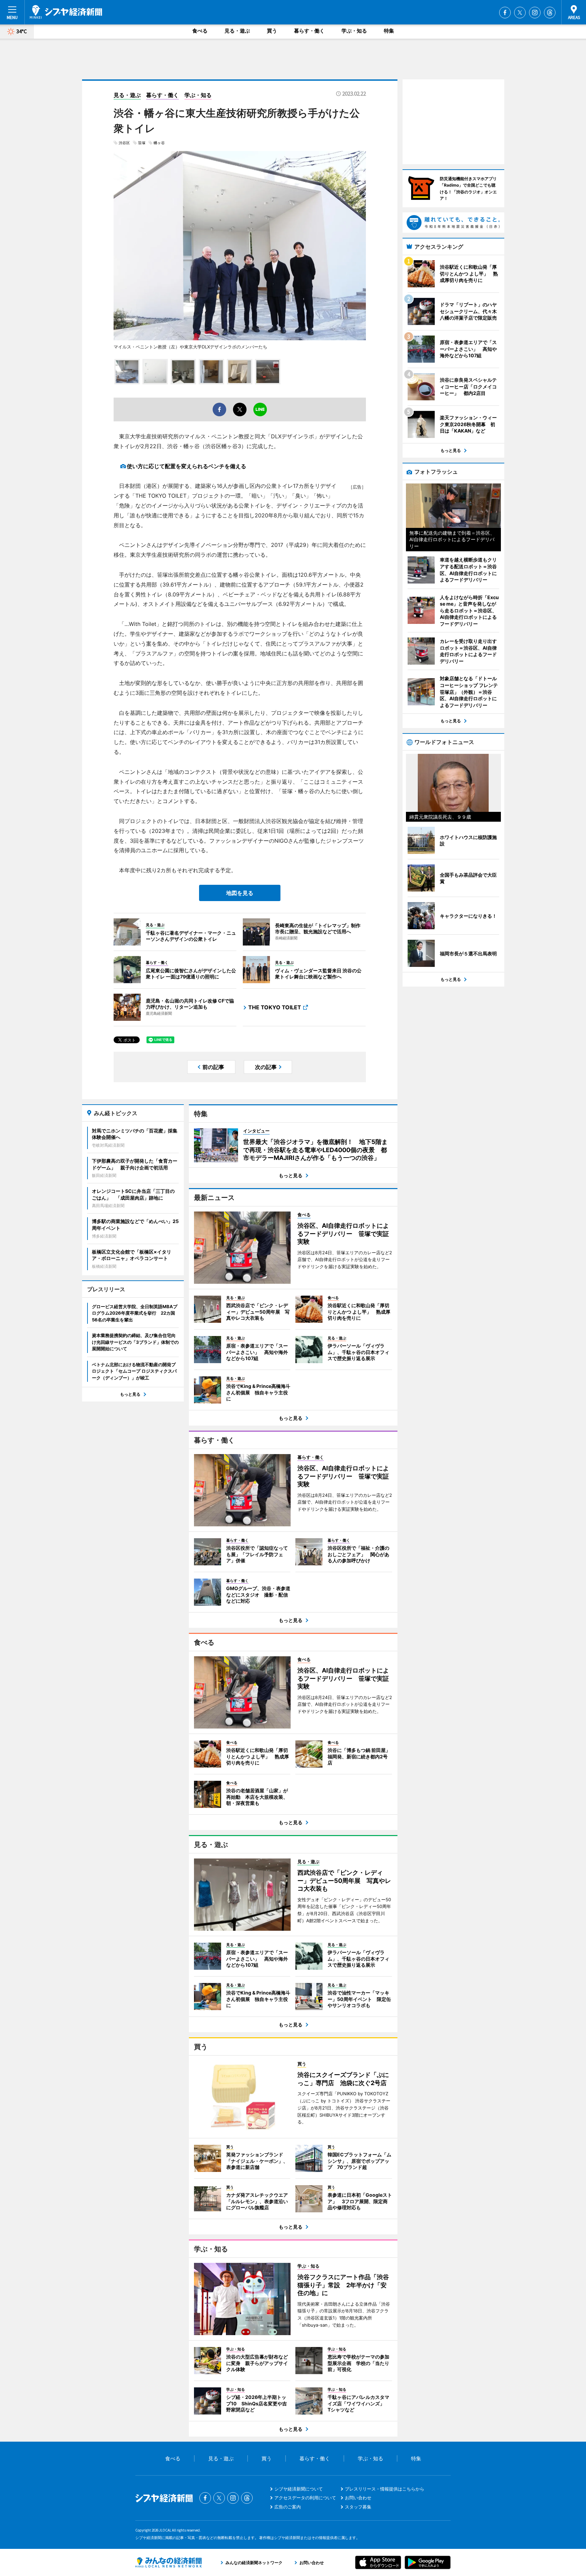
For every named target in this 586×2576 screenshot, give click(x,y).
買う (272, 31)
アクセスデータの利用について (305, 2498)
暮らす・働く (309, 31)
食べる (200, 31)
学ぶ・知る (354, 31)
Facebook (505, 13)
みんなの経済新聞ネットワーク (169, 2562)
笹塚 (142, 143)
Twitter (520, 13)
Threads (550, 13)
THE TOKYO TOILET (275, 1007)
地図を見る (240, 893)
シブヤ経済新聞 (66, 12)
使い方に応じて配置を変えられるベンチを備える (187, 466)
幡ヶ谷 (159, 143)
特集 (389, 31)
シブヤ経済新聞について (299, 2489)
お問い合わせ (358, 2498)
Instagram (535, 13)
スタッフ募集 (358, 2507)
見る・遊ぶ (237, 31)
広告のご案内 (288, 2507)
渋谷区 (124, 143)
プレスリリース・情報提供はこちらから (385, 2489)
